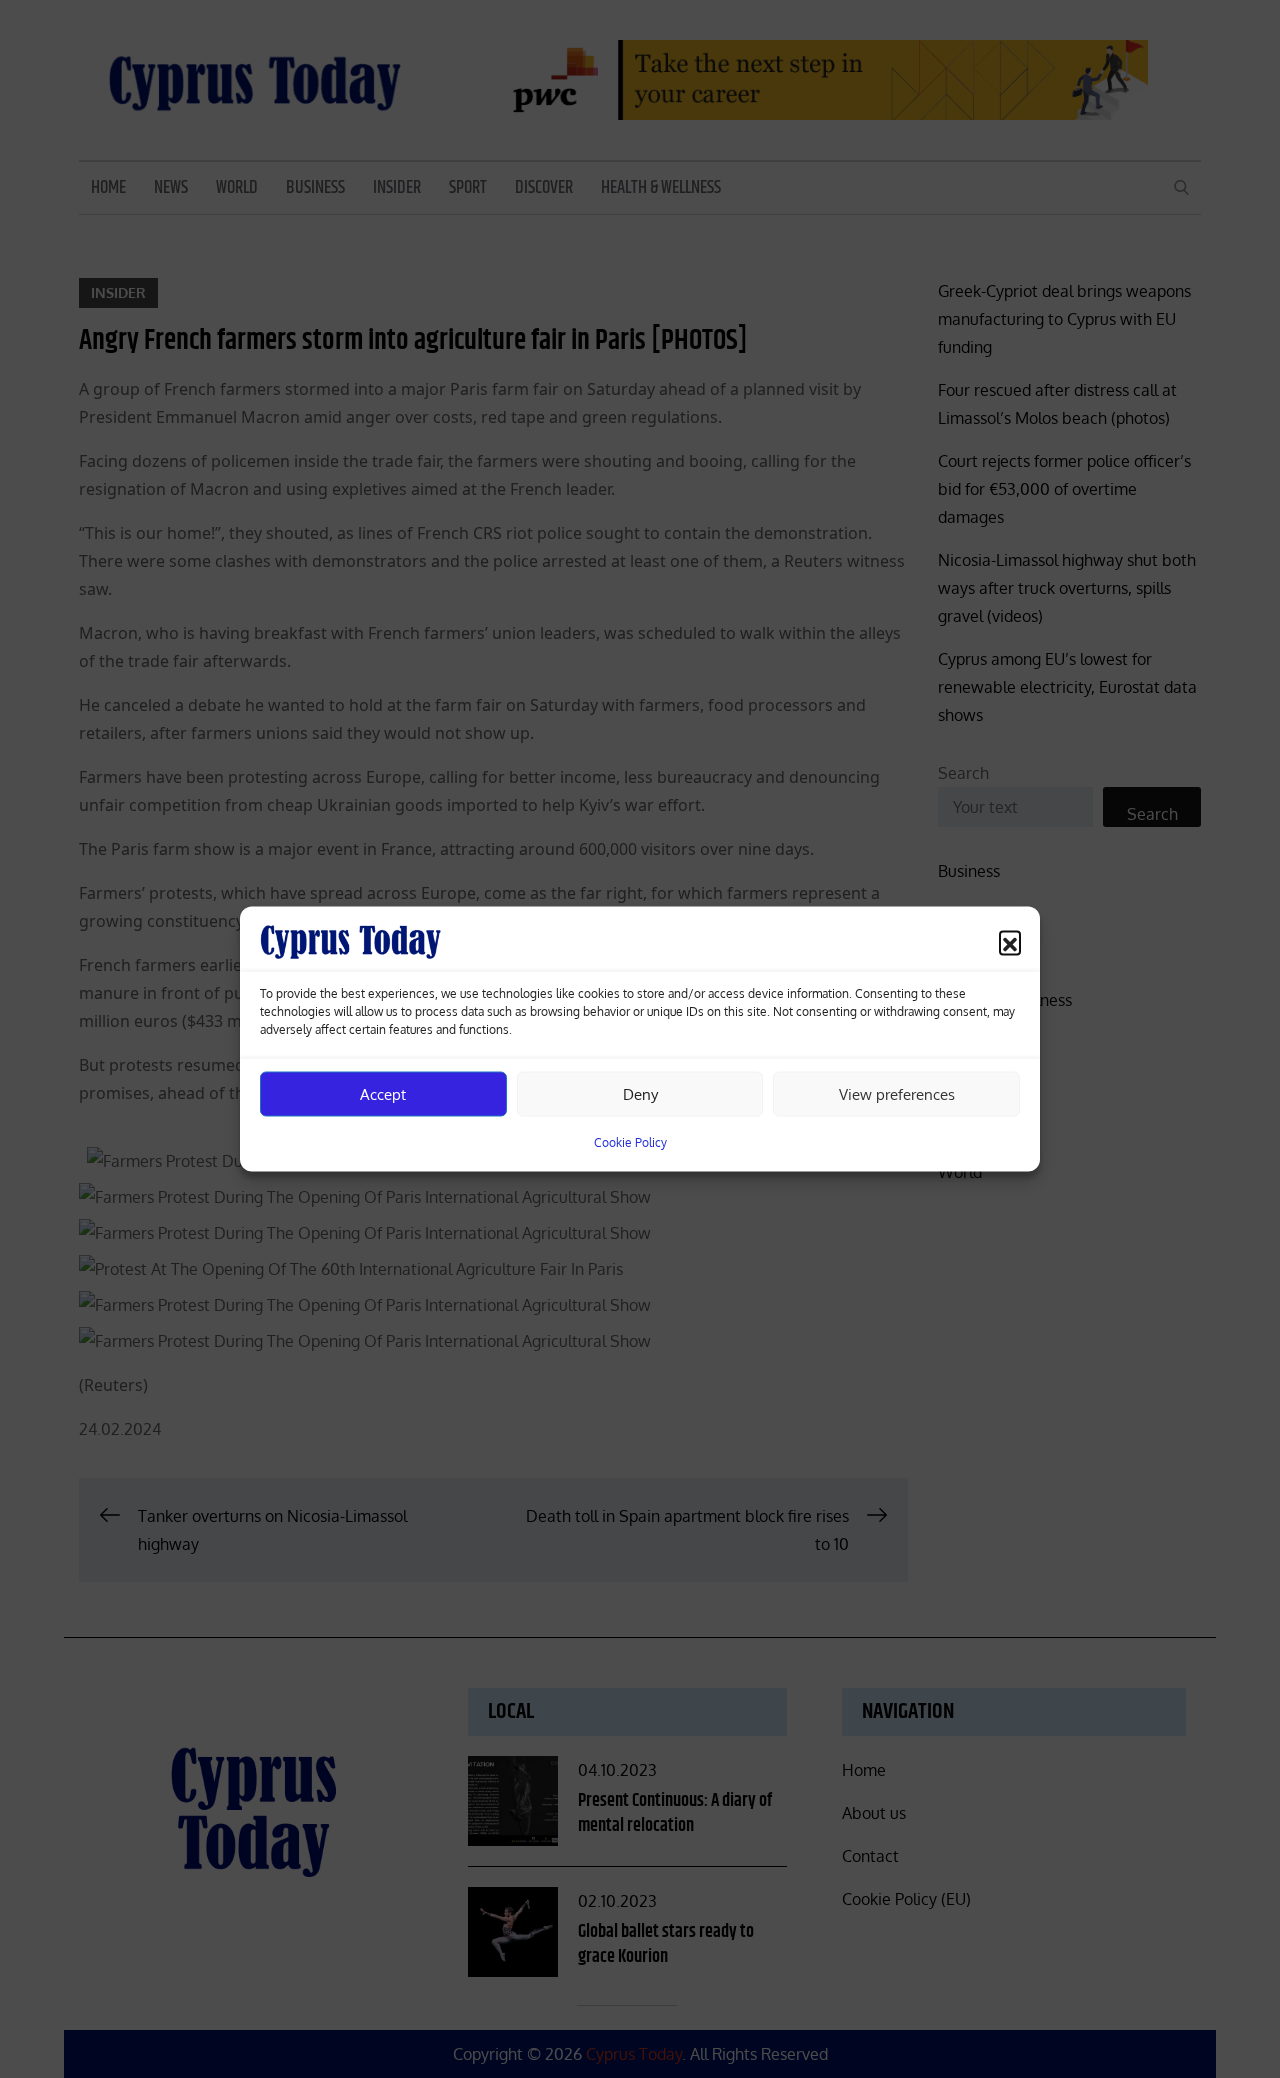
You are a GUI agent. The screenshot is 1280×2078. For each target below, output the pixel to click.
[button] (1010, 942)
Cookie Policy (630, 1142)
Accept (383, 1093)
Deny (640, 1093)
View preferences (897, 1093)
